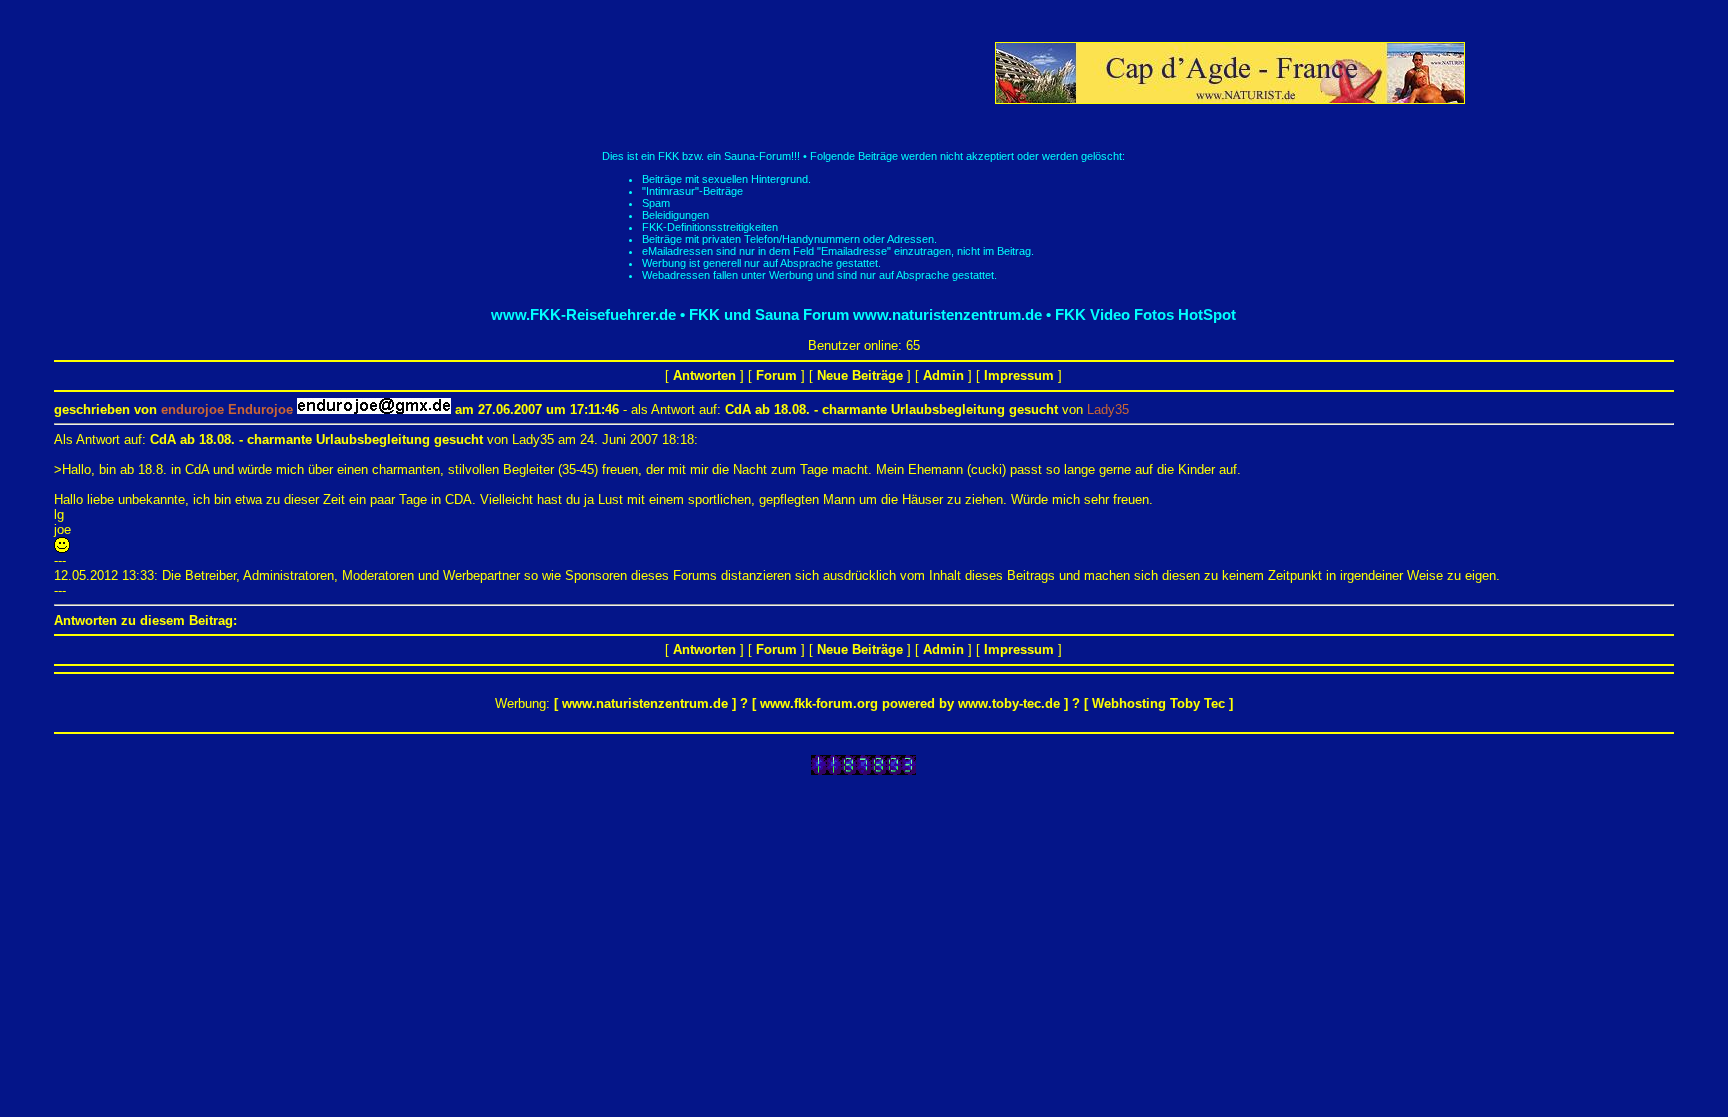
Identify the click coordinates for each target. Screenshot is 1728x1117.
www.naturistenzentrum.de (645, 703)
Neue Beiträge (860, 375)
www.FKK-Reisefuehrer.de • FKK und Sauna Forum (670, 314)
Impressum (1019, 375)
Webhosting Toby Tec (1158, 703)
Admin (943, 375)
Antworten (704, 375)
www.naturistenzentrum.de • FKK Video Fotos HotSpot (1044, 314)
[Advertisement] (627, 73)
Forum (776, 375)
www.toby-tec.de (1009, 703)
